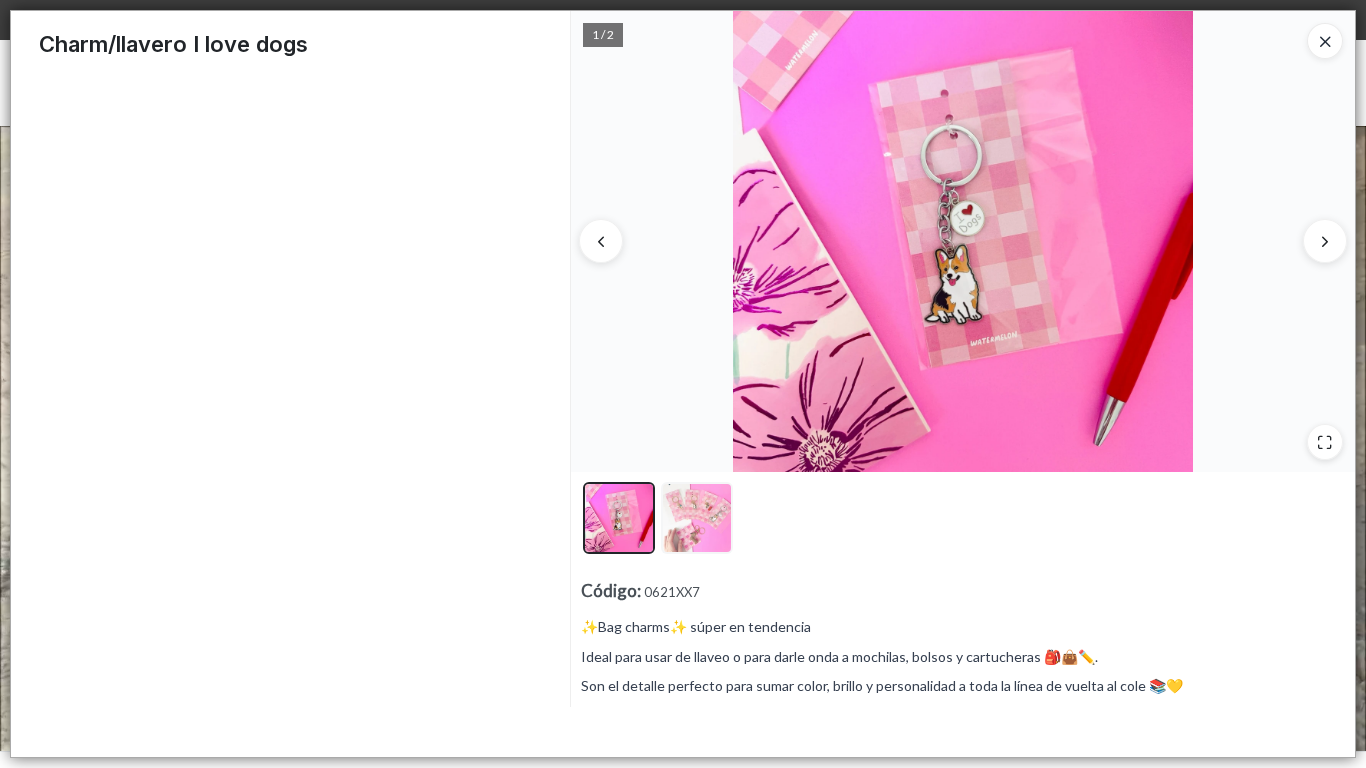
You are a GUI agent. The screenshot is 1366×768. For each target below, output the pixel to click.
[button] (619, 518)
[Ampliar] (1325, 442)
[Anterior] (601, 241)
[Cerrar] (1325, 41)
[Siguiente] (1325, 241)
